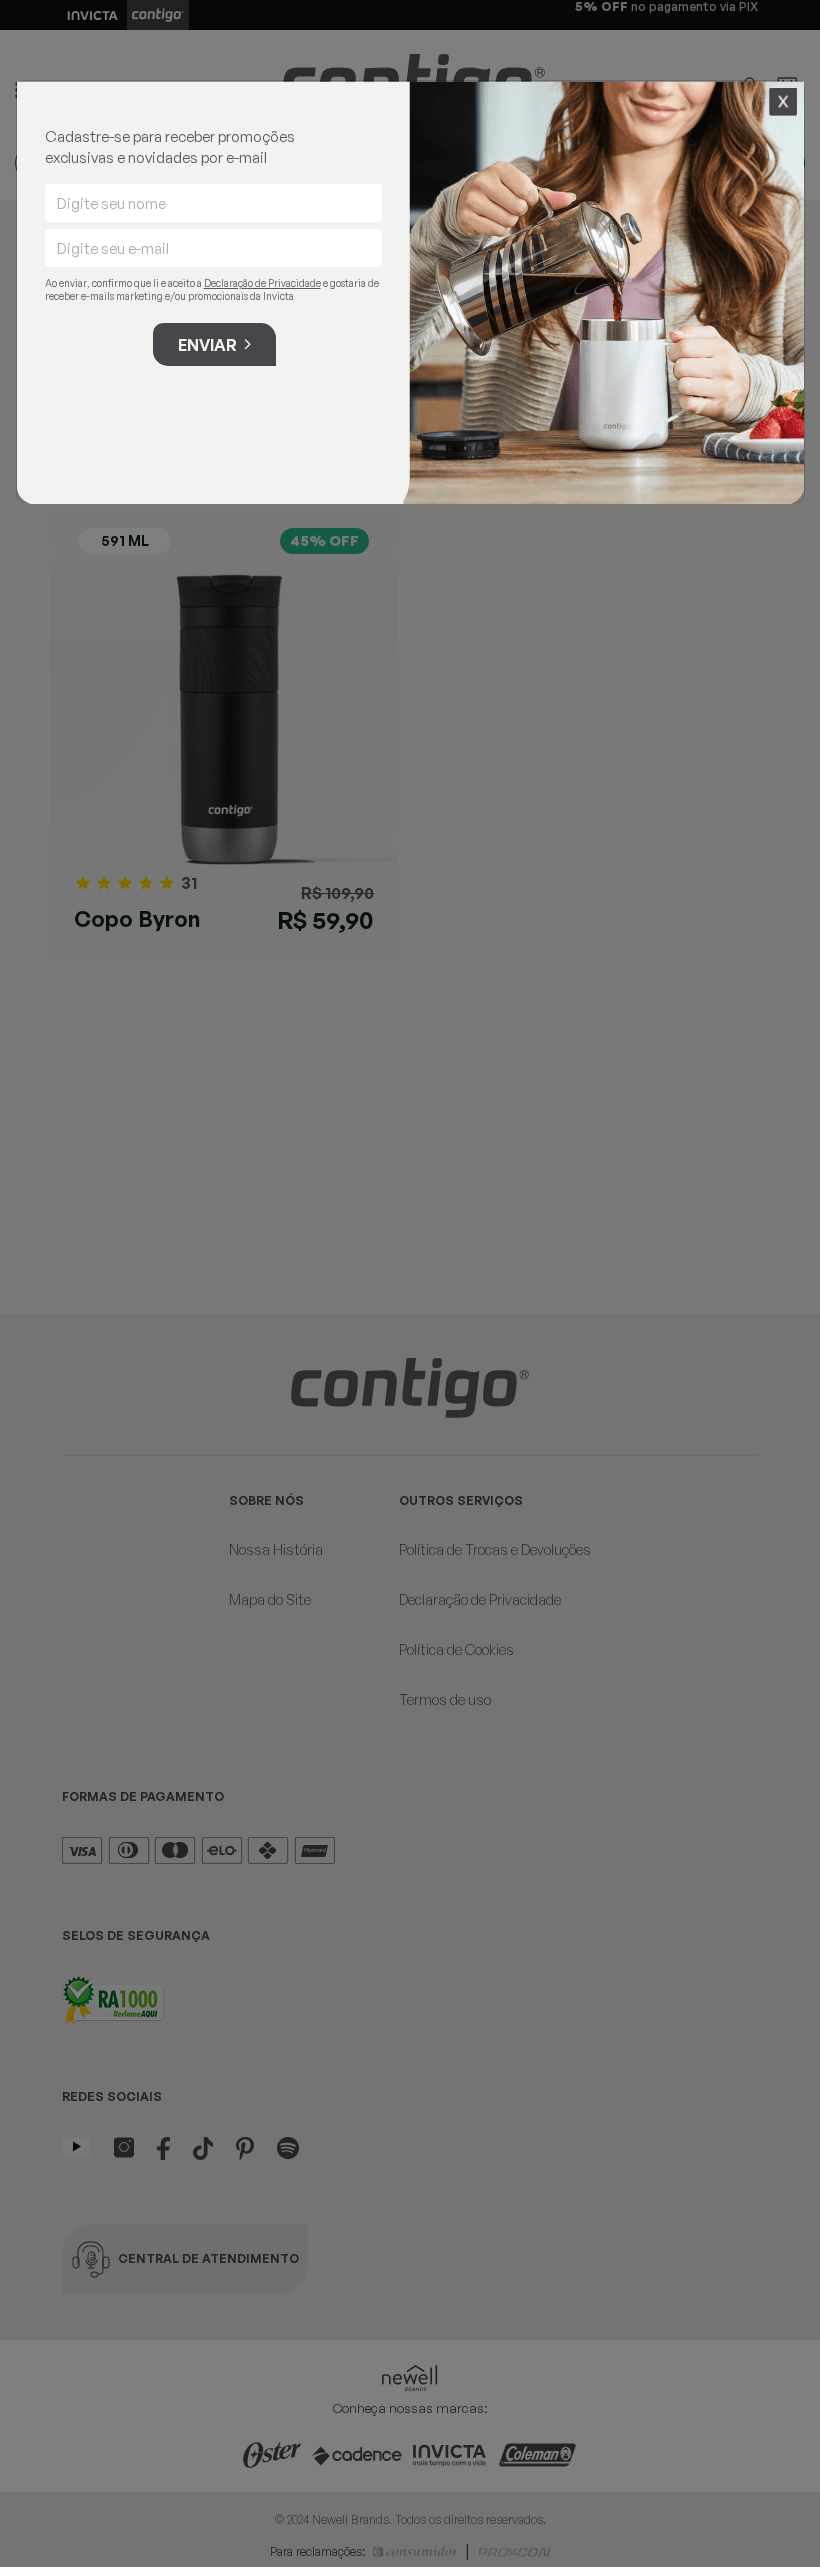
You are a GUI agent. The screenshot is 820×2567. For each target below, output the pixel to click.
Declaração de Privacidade (262, 283)
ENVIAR (207, 345)
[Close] (783, 102)
